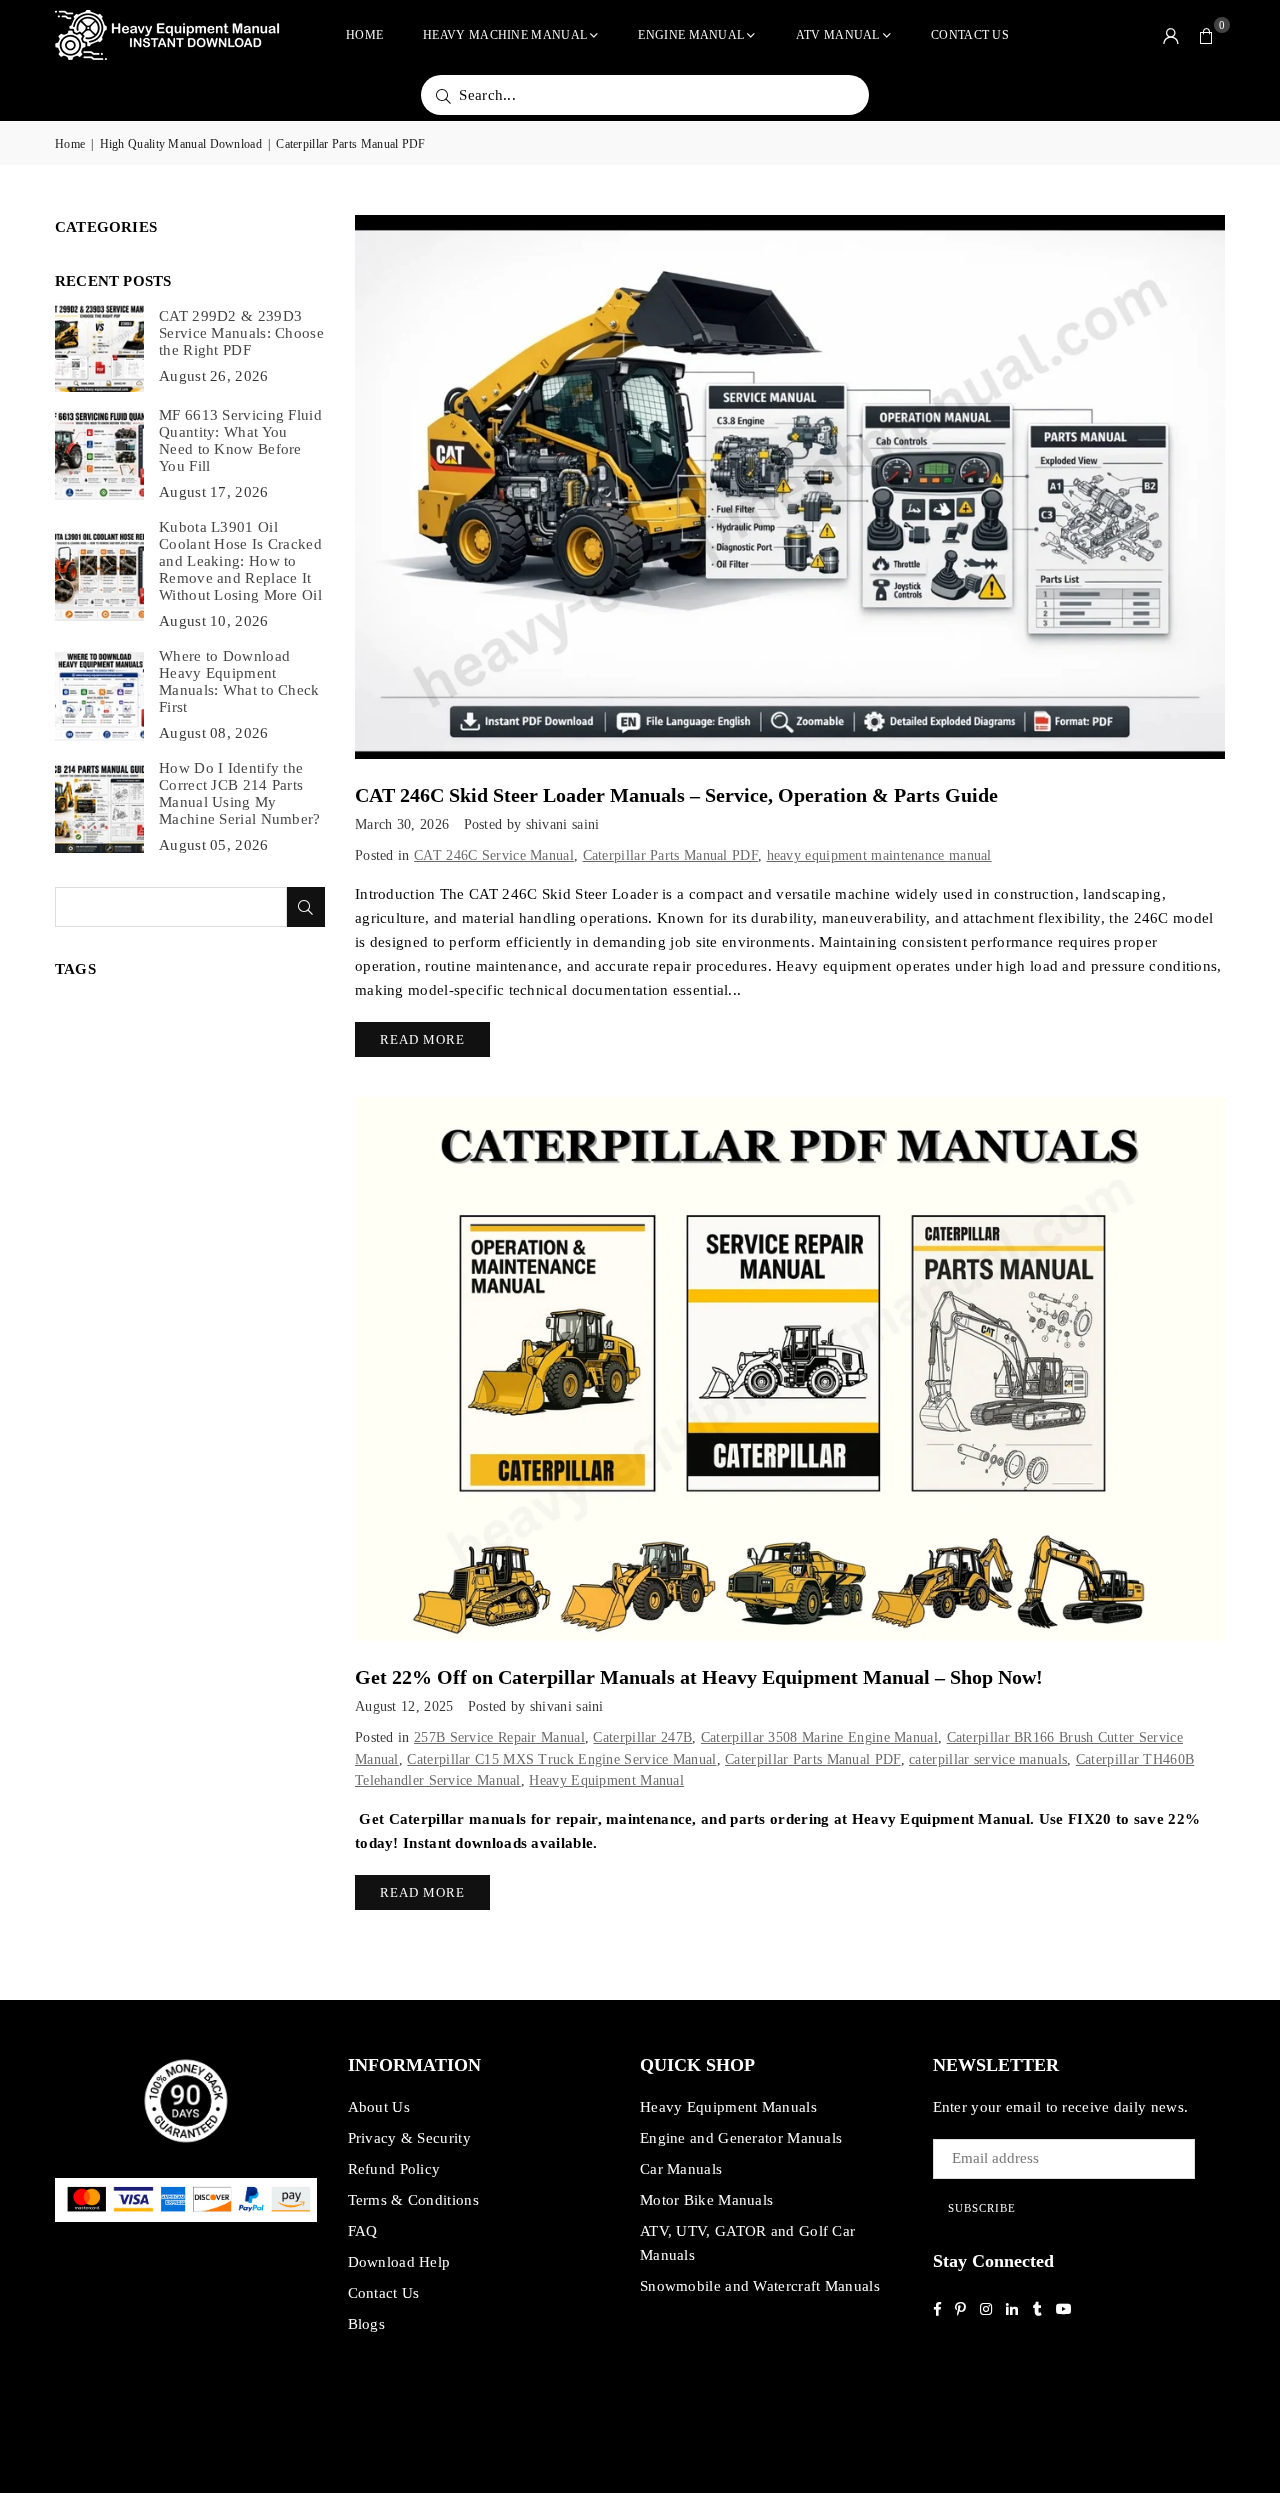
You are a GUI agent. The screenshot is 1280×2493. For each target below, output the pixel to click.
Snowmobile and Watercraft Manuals (760, 2286)
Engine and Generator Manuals (741, 2138)
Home (364, 35)
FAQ (363, 2231)
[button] (1207, 35)
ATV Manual (838, 35)
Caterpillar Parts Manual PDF (670, 855)
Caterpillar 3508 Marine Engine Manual (819, 1737)
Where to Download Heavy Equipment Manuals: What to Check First (239, 681)
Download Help (399, 2262)
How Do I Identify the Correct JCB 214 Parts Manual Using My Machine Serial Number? (240, 793)
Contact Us (970, 35)
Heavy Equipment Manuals (728, 2107)
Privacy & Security (409, 2138)
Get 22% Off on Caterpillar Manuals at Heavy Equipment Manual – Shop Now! (699, 1677)
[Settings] (1171, 35)
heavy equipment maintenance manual (879, 855)
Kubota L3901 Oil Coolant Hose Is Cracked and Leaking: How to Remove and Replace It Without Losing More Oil (240, 561)
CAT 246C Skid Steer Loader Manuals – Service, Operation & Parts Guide (676, 795)
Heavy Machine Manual (505, 35)
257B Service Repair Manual (499, 1737)
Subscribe (982, 2208)
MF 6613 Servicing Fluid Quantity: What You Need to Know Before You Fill (240, 440)
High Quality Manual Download (181, 144)
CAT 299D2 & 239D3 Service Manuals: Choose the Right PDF (241, 333)
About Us (379, 2107)
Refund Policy (394, 2169)
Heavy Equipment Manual (606, 1780)
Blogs (367, 2324)
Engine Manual (691, 35)
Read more (422, 1039)
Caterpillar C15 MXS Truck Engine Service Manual (561, 1759)
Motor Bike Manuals (706, 2200)
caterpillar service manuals (988, 1759)
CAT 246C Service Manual (494, 855)
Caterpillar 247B (642, 1737)
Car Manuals (681, 2169)
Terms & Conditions (413, 2200)
